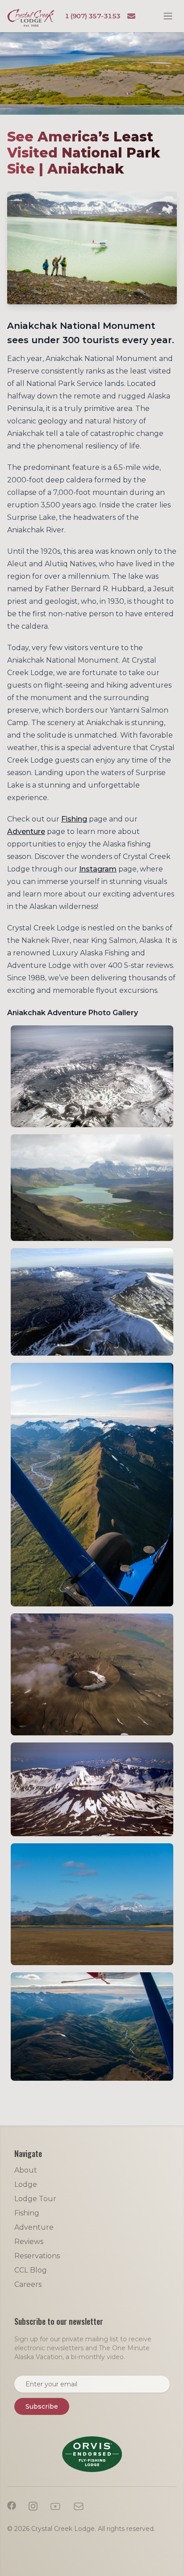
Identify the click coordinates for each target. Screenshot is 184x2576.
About (26, 2170)
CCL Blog (31, 2270)
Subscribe (42, 2406)
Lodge (26, 2184)
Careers (28, 2284)
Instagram (98, 869)
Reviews (29, 2242)
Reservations (37, 2256)
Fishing (74, 819)
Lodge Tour (35, 2199)
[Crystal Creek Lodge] (31, 18)
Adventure (26, 832)
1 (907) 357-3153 (93, 16)
